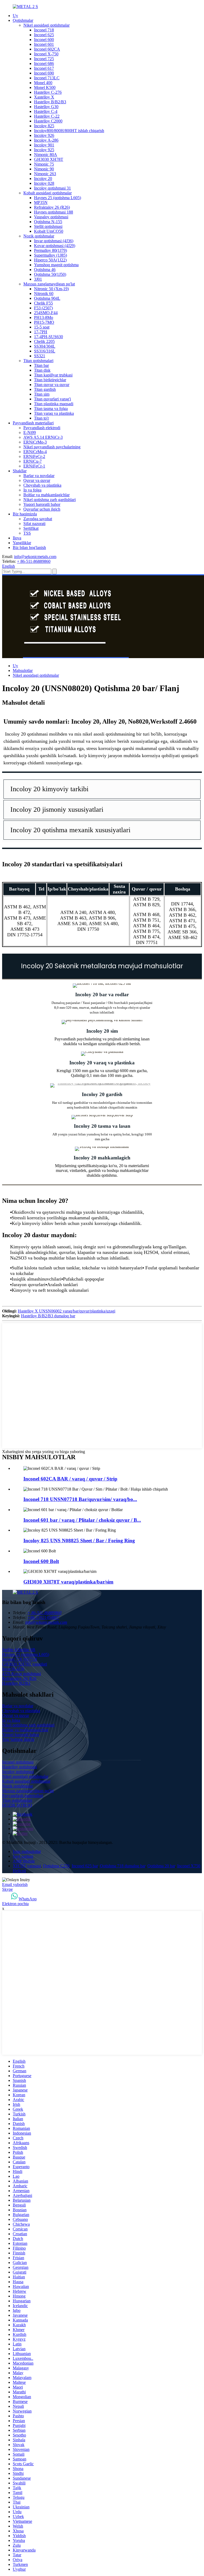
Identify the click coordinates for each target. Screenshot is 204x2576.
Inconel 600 (44, 40)
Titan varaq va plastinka (54, 413)
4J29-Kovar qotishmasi (22, 1674)
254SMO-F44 (46, 313)
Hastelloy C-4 (46, 111)
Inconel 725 (44, 59)
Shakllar (20, 471)
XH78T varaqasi (27, 1866)
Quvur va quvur (37, 480)
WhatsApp (28, 1899)
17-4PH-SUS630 (48, 337)
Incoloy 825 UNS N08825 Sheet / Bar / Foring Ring (79, 1541)
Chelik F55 (43, 303)
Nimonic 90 (44, 169)
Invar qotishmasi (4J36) (54, 241)
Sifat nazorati (34, 524)
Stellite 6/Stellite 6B (19, 1650)
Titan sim (42, 394)
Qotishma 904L (47, 298)
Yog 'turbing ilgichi (18, 1739)
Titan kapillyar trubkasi (53, 375)
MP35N (41, 202)
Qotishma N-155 (48, 222)
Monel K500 (45, 87)
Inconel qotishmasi (18, 1762)
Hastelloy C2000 (48, 121)
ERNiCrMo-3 (35, 442)
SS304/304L (45, 346)
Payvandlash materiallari (33, 423)
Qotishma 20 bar (161, 1866)
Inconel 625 (44, 35)
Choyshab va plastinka (42, 485)
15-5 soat (42, 327)
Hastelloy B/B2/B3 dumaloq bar (48, 1316)
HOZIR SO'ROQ (17, 1805)
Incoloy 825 (44, 126)
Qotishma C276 (56, 1866)
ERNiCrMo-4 (35, 452)
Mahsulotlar (23, 670)
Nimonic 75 (44, 164)
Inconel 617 (44, 68)
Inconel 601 (44, 44)
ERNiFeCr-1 (34, 466)
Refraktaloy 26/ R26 (19, 1678)
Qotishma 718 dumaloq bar (123, 1866)
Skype (7, 1889)
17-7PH (41, 332)
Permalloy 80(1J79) (50, 250)
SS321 (40, 356)
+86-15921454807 (43, 1617)
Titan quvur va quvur (52, 385)
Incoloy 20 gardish (102, 1094)
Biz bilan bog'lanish (29, 547)
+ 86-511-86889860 (34, 561)
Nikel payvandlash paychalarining (52, 447)
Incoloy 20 (43, 179)
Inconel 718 (44, 30)
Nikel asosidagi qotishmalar (46, 25)
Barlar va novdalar (39, 476)
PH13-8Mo (44, 317)
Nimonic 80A (46, 155)
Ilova (17, 538)
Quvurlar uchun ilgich (42, 509)
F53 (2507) (43, 308)
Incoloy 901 (44, 145)
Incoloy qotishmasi (18, 1772)
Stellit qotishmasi (48, 226)
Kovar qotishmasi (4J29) (55, 246)
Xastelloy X (44, 97)
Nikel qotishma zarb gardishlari (50, 500)
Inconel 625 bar (85, 1866)
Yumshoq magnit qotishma (56, 265)
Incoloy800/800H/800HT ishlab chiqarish (69, 131)
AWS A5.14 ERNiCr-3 (43, 437)
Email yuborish (15, 1884)
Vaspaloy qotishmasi (51, 217)
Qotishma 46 (45, 270)
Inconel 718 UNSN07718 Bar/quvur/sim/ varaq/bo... (80, 1499)
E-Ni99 (30, 432)
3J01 (38, 279)
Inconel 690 (44, 73)
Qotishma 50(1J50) (50, 274)
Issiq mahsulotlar (27, 1851)
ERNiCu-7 (33, 461)
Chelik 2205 (44, 341)
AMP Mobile (24, 1861)
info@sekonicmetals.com (35, 557)
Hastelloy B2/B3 (16, 1683)
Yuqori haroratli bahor (42, 504)
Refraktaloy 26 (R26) (52, 207)
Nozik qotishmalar (39, 236)
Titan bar (41, 365)
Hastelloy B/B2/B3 (50, 102)
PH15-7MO (44, 322)
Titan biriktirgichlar (50, 380)
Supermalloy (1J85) (50, 255)
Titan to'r (41, 418)
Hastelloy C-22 (47, 116)
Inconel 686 (44, 63)
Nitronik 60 (44, 294)
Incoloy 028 (44, 183)
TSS (27, 533)
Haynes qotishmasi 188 (54, 212)
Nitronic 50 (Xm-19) (51, 289)
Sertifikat (31, 528)
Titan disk (42, 370)
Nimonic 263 (45, 174)
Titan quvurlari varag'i (52, 399)
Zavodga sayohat (38, 519)
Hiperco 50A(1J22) (50, 260)
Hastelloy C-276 (48, 92)
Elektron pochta (15, 1904)
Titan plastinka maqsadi (54, 404)
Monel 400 (43, 83)
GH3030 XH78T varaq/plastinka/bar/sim (68, 1582)
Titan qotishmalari (38, 361)
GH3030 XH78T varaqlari (25, 1664)
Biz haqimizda (25, 514)
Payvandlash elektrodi (42, 428)
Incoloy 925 (44, 150)
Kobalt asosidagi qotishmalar (48, 193)
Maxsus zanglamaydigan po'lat (49, 284)
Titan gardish (45, 389)
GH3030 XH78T (49, 159)
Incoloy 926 (44, 135)
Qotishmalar (23, 20)
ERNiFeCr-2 (34, 456)
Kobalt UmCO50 (49, 231)
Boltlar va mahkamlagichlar (46, 495)
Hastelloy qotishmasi (20, 1767)
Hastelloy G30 (46, 107)
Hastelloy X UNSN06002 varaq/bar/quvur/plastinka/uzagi (67, 1311)
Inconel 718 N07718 (20, 1659)
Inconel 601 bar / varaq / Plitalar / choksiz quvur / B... (82, 1520)
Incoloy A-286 (46, 140)
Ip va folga (32, 490)
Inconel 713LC (47, 78)
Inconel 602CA (47, 49)
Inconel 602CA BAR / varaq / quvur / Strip (70, 1479)
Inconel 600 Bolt (41, 1561)
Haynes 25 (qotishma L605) (58, 198)
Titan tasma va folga (51, 409)
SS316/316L (45, 351)
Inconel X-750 (46, 54)
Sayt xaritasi (23, 1856)
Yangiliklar (22, 543)
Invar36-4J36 (13, 1669)
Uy (15, 16)
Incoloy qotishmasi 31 (52, 188)
